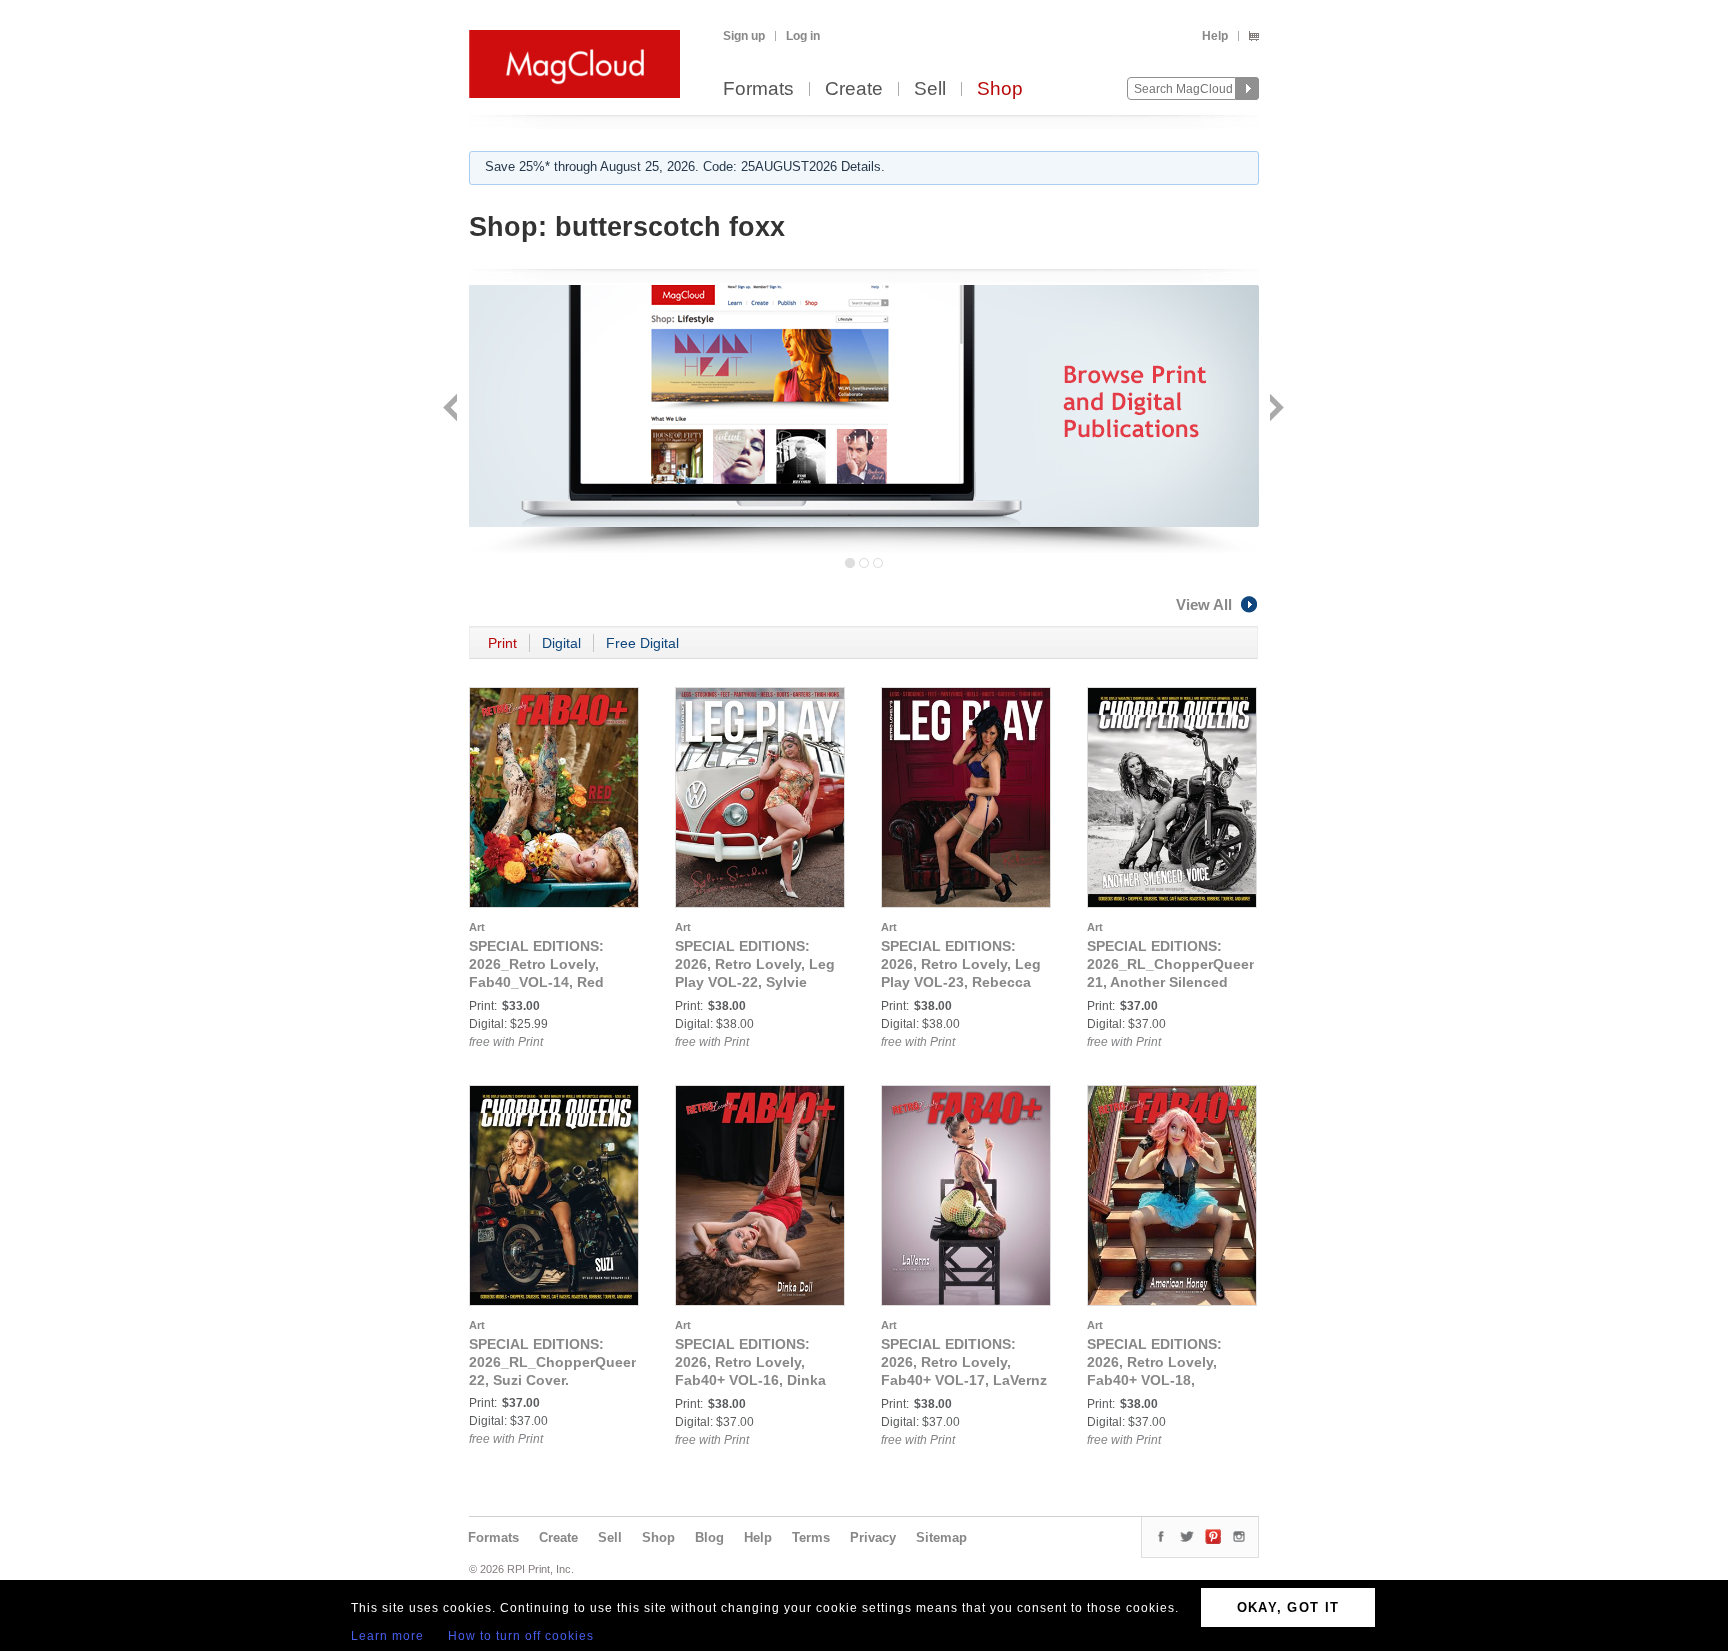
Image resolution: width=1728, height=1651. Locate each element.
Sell (930, 89)
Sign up (744, 36)
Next (1274, 409)
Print (502, 643)
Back (452, 409)
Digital (561, 643)
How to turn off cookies (521, 1636)
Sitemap (941, 1537)
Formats (758, 89)
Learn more (387, 1636)
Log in (803, 36)
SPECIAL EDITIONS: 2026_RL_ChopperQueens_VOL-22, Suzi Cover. (579, 1362)
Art (477, 927)
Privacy (873, 1537)
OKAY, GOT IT (1288, 1607)
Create (854, 89)
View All (1204, 604)
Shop (1000, 89)
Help (1215, 36)
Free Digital (642, 643)
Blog (709, 1537)
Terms (811, 1537)
